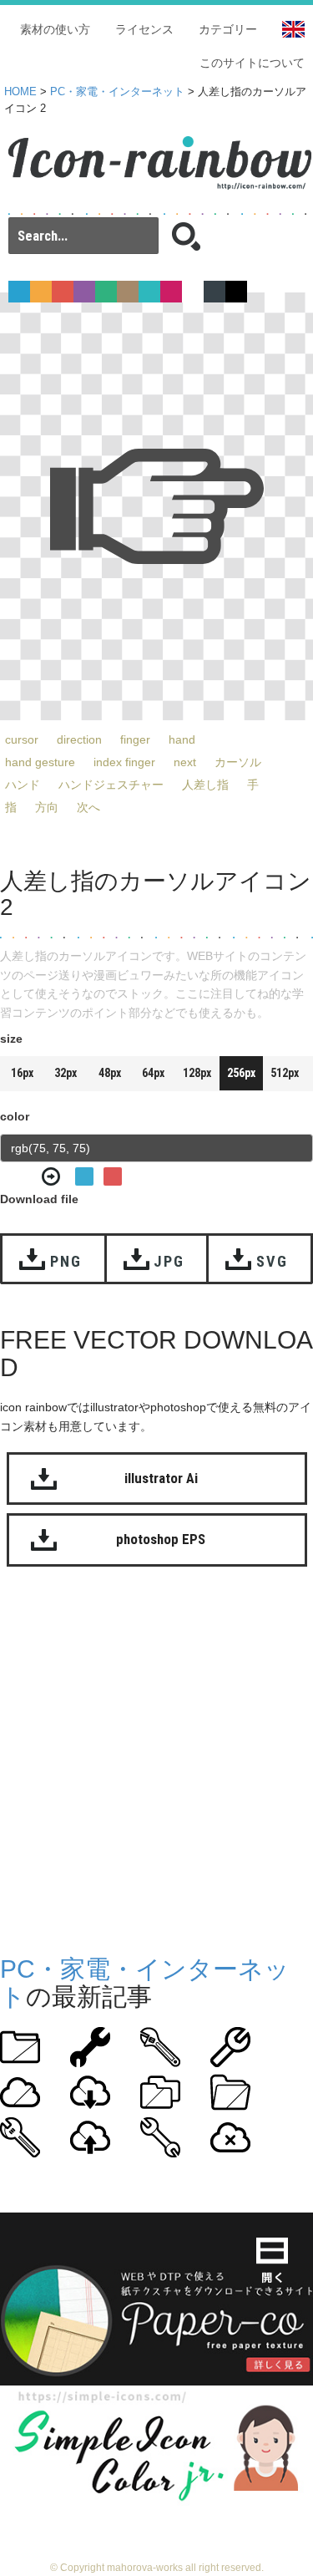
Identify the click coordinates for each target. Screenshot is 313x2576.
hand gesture (40, 762)
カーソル (238, 762)
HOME (20, 92)
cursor (22, 739)
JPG (169, 1261)
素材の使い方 (55, 29)
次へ (88, 807)
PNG (66, 1261)
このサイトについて (252, 63)
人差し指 (205, 785)
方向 (47, 807)
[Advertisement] (156, 1757)
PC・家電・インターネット (117, 92)
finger (135, 739)
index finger (124, 762)
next (185, 762)
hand (182, 739)
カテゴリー (228, 29)
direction (79, 739)
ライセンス (144, 29)
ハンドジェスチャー (111, 785)
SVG (272, 1261)
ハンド (23, 785)
